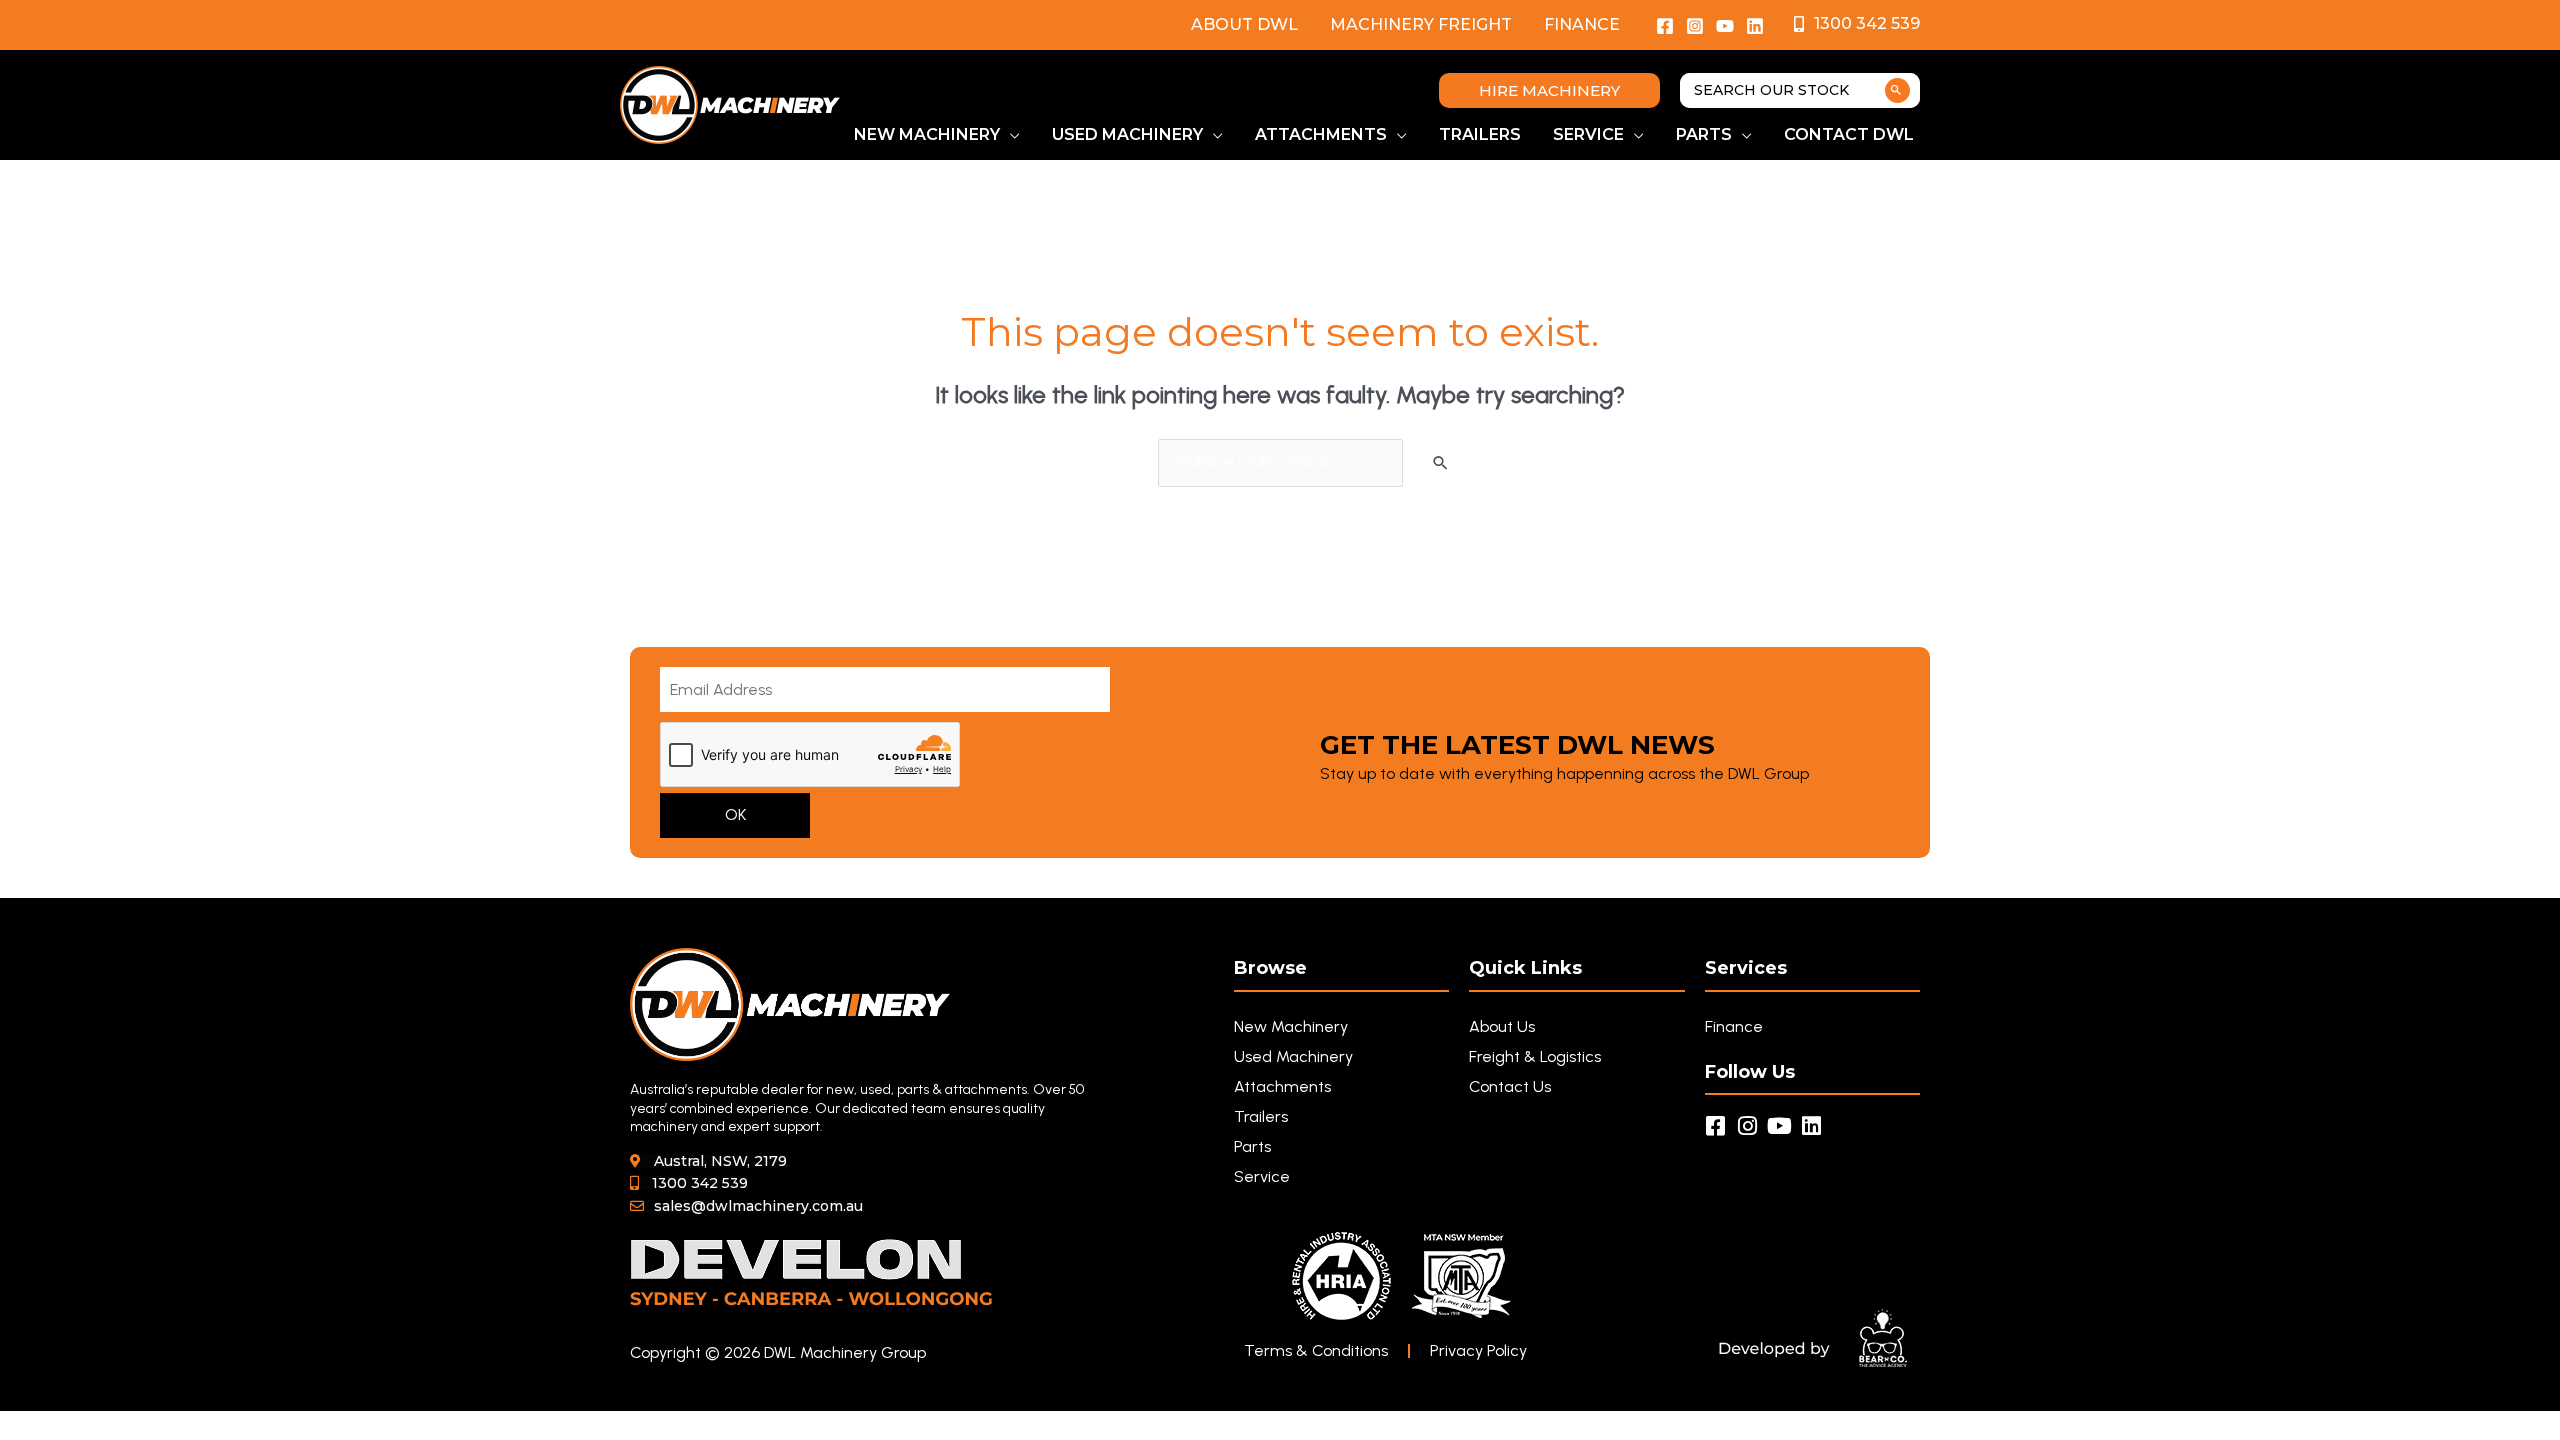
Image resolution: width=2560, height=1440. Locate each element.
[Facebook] (1665, 26)
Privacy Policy (1478, 1350)
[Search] (1897, 90)
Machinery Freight (1421, 24)
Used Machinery (1293, 1056)
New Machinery (1291, 1026)
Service (1262, 1176)
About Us (1502, 1026)
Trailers (1261, 1116)
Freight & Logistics (1535, 1056)
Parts (1252, 1146)
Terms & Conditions (1316, 1350)
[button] (1549, 90)
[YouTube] (1725, 26)
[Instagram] (1695, 26)
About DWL (1244, 24)
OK (735, 814)
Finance (1582, 24)
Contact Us (1510, 1086)
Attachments (1282, 1086)
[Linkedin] (1755, 26)
